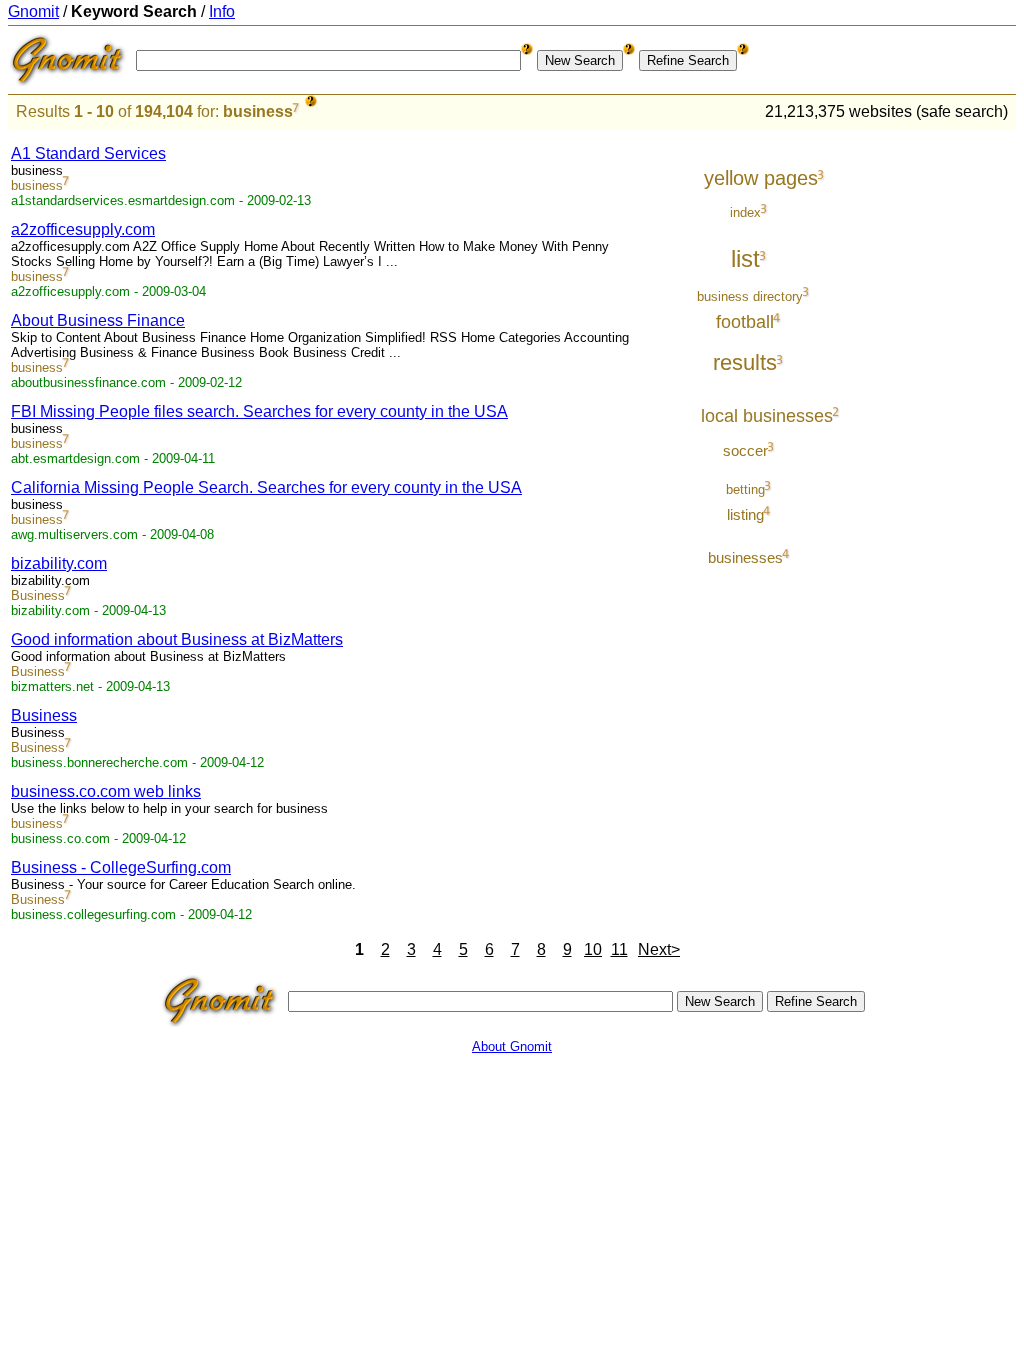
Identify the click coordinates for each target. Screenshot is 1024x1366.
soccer (745, 450)
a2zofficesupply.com (83, 229)
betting (745, 489)
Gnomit (33, 11)
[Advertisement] (933, 432)
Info (222, 11)
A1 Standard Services (88, 153)
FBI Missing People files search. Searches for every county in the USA (259, 411)
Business (38, 595)
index (745, 212)
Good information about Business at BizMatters (177, 639)
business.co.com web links (106, 791)
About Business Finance (98, 320)
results (745, 362)
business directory (750, 296)
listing (745, 514)
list (745, 258)
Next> (659, 949)
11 (619, 949)
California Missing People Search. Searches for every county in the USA (266, 487)
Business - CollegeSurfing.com (121, 867)
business (258, 111)
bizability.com (59, 563)
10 (593, 949)
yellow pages (761, 178)
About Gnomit (512, 1046)
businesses (745, 557)
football (745, 322)
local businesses (767, 416)
